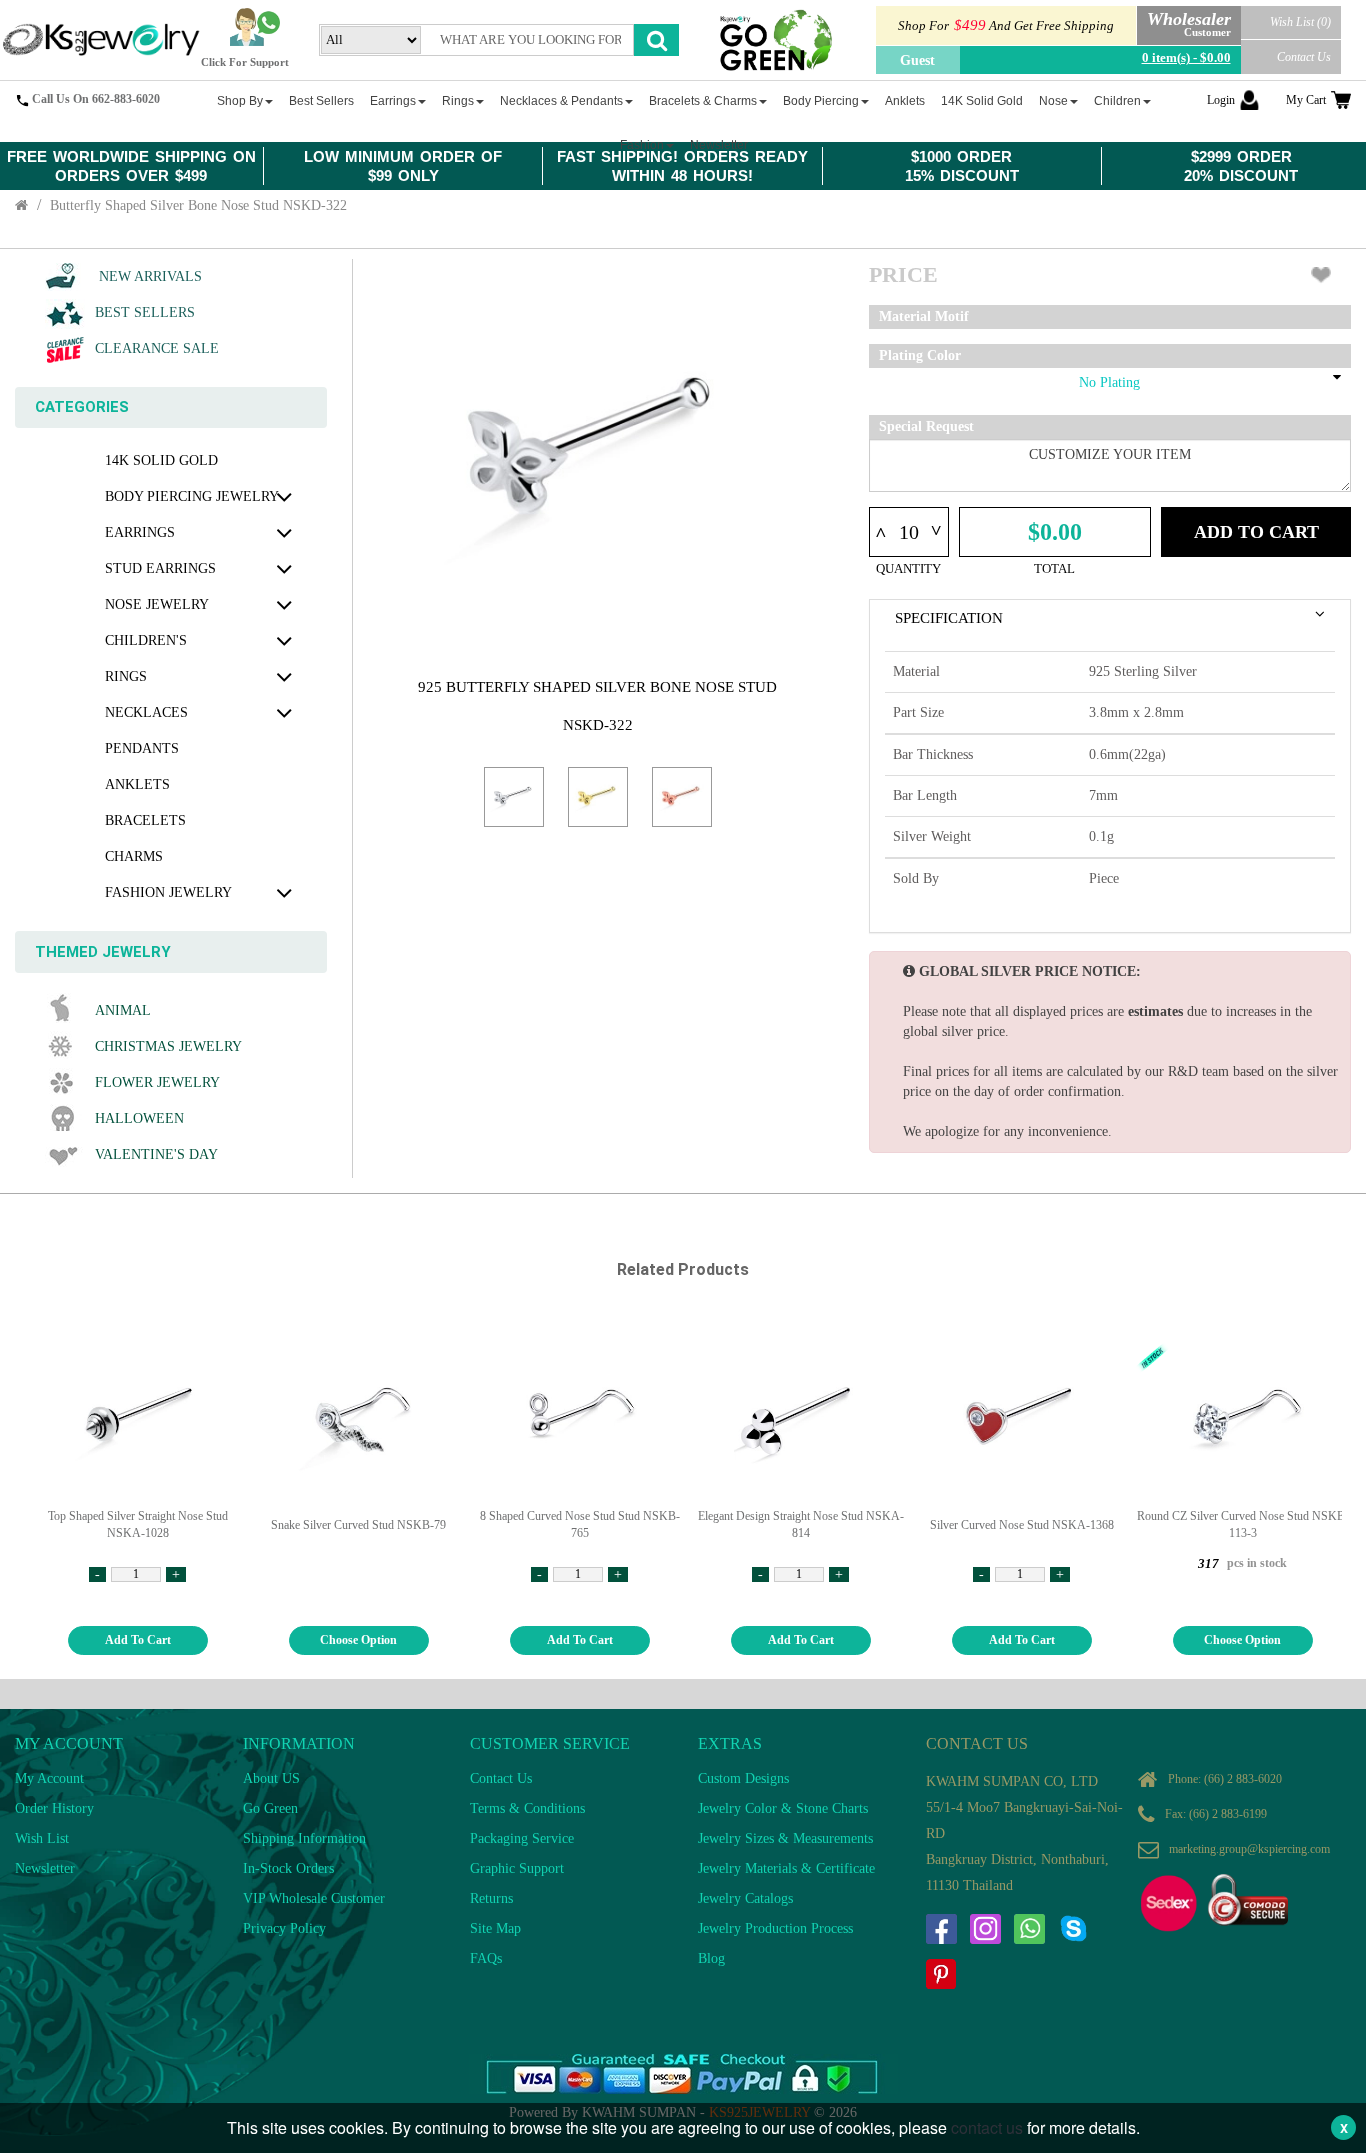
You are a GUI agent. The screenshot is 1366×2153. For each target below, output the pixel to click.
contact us (987, 2127)
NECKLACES (146, 712)
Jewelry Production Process (775, 1928)
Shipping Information (304, 1838)
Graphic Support (517, 1868)
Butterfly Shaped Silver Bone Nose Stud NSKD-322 (198, 205)
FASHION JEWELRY (168, 892)
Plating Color (920, 355)
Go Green (270, 1808)
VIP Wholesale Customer (314, 1898)
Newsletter (45, 1868)
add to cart (138, 1640)
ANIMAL (123, 1010)
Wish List (42, 1838)
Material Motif (924, 316)
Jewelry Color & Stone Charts (783, 1808)
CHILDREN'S (146, 640)
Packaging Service (522, 1838)
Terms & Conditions (527, 1808)
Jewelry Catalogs (745, 1898)
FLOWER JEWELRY (157, 1082)
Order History (54, 1808)
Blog (711, 1958)
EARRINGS (140, 532)
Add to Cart (1256, 532)
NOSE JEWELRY (157, 604)
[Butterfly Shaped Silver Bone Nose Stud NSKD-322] (514, 797)
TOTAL (1054, 568)
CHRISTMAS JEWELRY (168, 1046)
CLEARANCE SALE (157, 348)
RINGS (126, 676)
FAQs (486, 1958)
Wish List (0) (1300, 22)
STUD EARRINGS (160, 568)
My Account (49, 1778)
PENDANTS (142, 748)
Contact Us (1304, 57)
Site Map (495, 1928)
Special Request (926, 426)
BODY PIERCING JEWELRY (192, 496)
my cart (1306, 100)
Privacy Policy (284, 1928)
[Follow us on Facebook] (941, 1929)
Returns (491, 1898)
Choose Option (358, 1640)
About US (271, 1778)
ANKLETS (137, 784)
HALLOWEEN (139, 1118)
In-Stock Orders (288, 1868)
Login (1221, 100)
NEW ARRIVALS (148, 276)
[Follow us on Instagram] (985, 1929)
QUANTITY (908, 568)
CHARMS (134, 856)
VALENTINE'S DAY (156, 1154)
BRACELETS (145, 820)
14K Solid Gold (161, 460)
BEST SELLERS (145, 312)
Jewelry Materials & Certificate (786, 1868)
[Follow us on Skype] (1073, 1929)
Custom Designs (743, 1778)
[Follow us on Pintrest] (941, 1974)
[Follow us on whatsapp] (1029, 1929)
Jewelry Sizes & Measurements (785, 1838)
